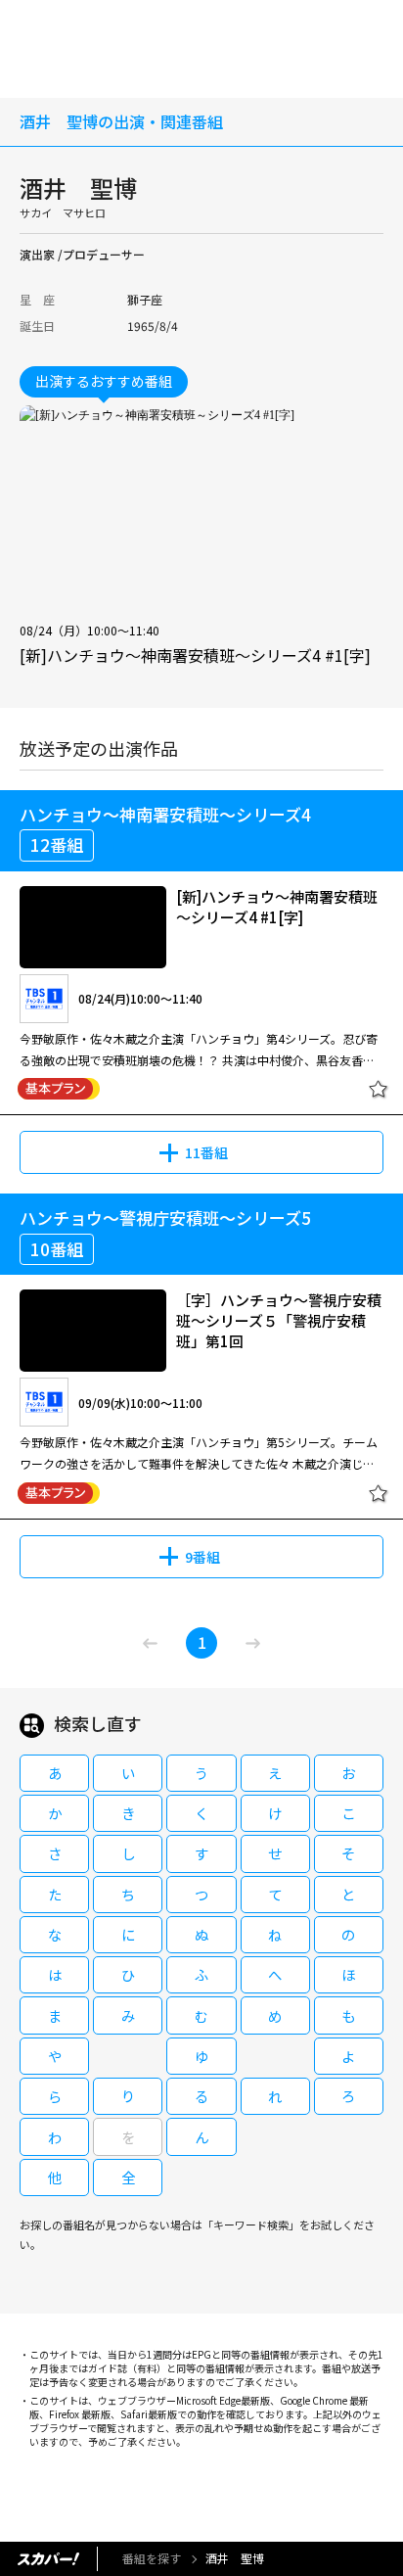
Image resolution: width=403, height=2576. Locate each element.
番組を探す (152, 2558)
